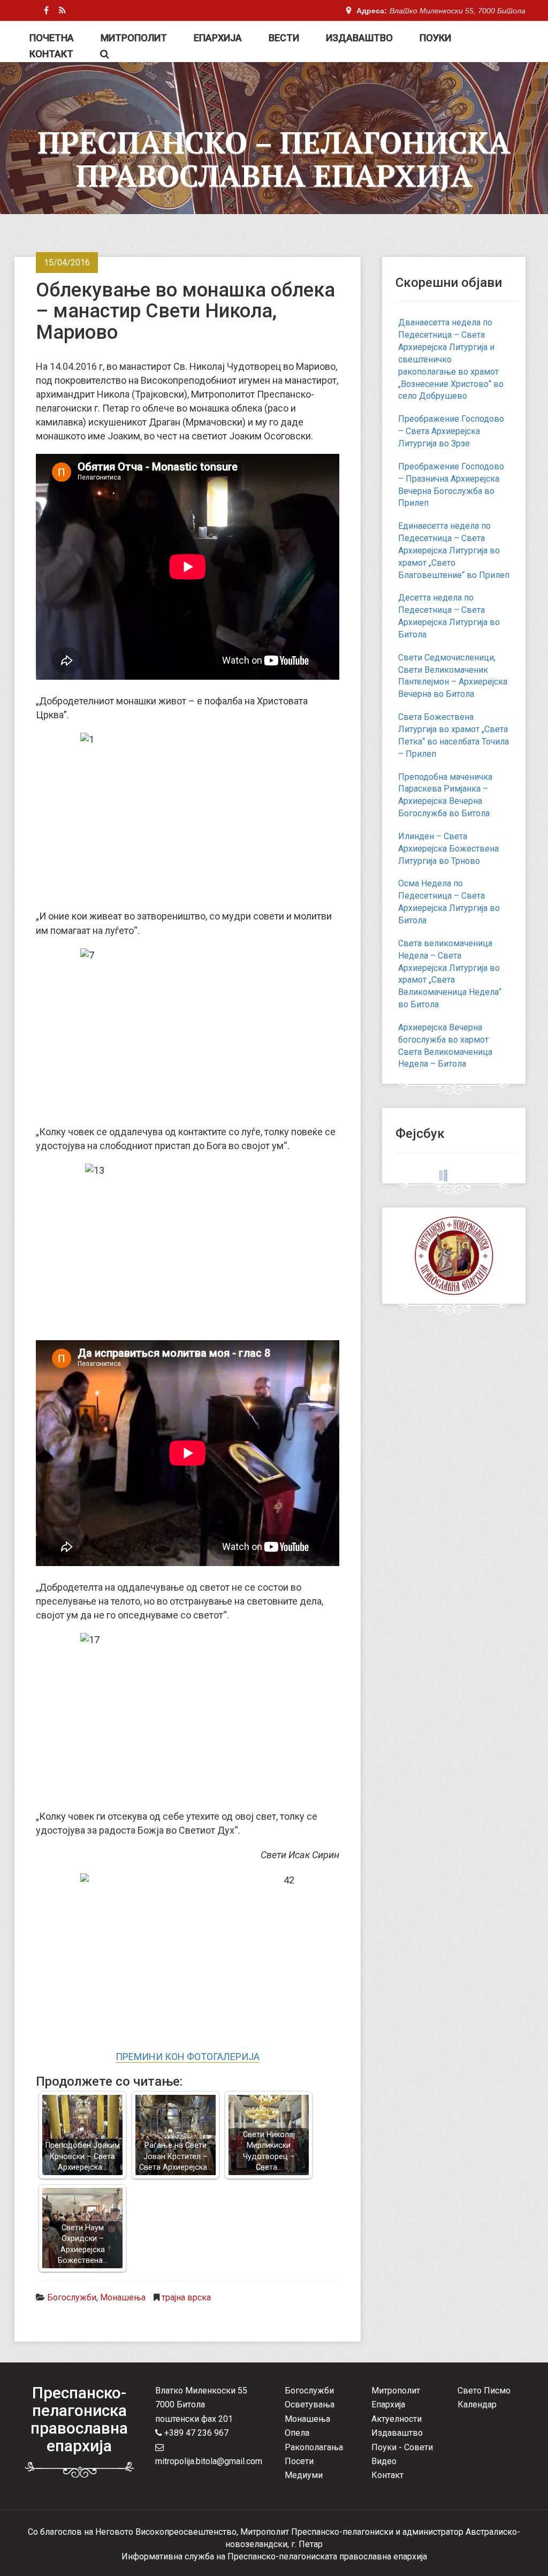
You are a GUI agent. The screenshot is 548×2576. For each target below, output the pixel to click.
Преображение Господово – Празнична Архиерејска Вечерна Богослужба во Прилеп (451, 485)
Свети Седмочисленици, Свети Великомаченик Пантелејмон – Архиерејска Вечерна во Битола (453, 676)
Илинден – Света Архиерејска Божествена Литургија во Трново (448, 849)
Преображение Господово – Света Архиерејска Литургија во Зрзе (451, 431)
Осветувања (310, 2404)
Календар (477, 2404)
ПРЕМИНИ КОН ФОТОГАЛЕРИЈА (188, 2057)
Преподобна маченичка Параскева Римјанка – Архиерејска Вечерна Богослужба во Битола (445, 795)
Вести (284, 38)
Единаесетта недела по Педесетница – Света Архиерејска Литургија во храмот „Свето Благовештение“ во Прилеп (454, 550)
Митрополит (134, 38)
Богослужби (72, 2297)
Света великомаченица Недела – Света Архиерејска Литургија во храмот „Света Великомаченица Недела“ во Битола (450, 974)
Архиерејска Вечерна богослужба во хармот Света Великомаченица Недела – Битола (445, 1046)
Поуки (435, 38)
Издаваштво (359, 38)
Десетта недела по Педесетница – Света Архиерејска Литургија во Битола (449, 616)
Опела (297, 2433)
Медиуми (304, 2475)
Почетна (52, 38)
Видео (384, 2461)
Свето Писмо (484, 2391)
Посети (299, 2461)
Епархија (218, 38)
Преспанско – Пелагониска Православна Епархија (274, 159)
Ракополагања (314, 2447)
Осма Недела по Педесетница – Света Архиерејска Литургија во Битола (449, 902)
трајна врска (186, 2297)
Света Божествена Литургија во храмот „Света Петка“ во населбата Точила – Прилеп (454, 735)
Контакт (51, 54)
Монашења (123, 2297)
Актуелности (397, 2419)
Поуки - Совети (402, 2447)
